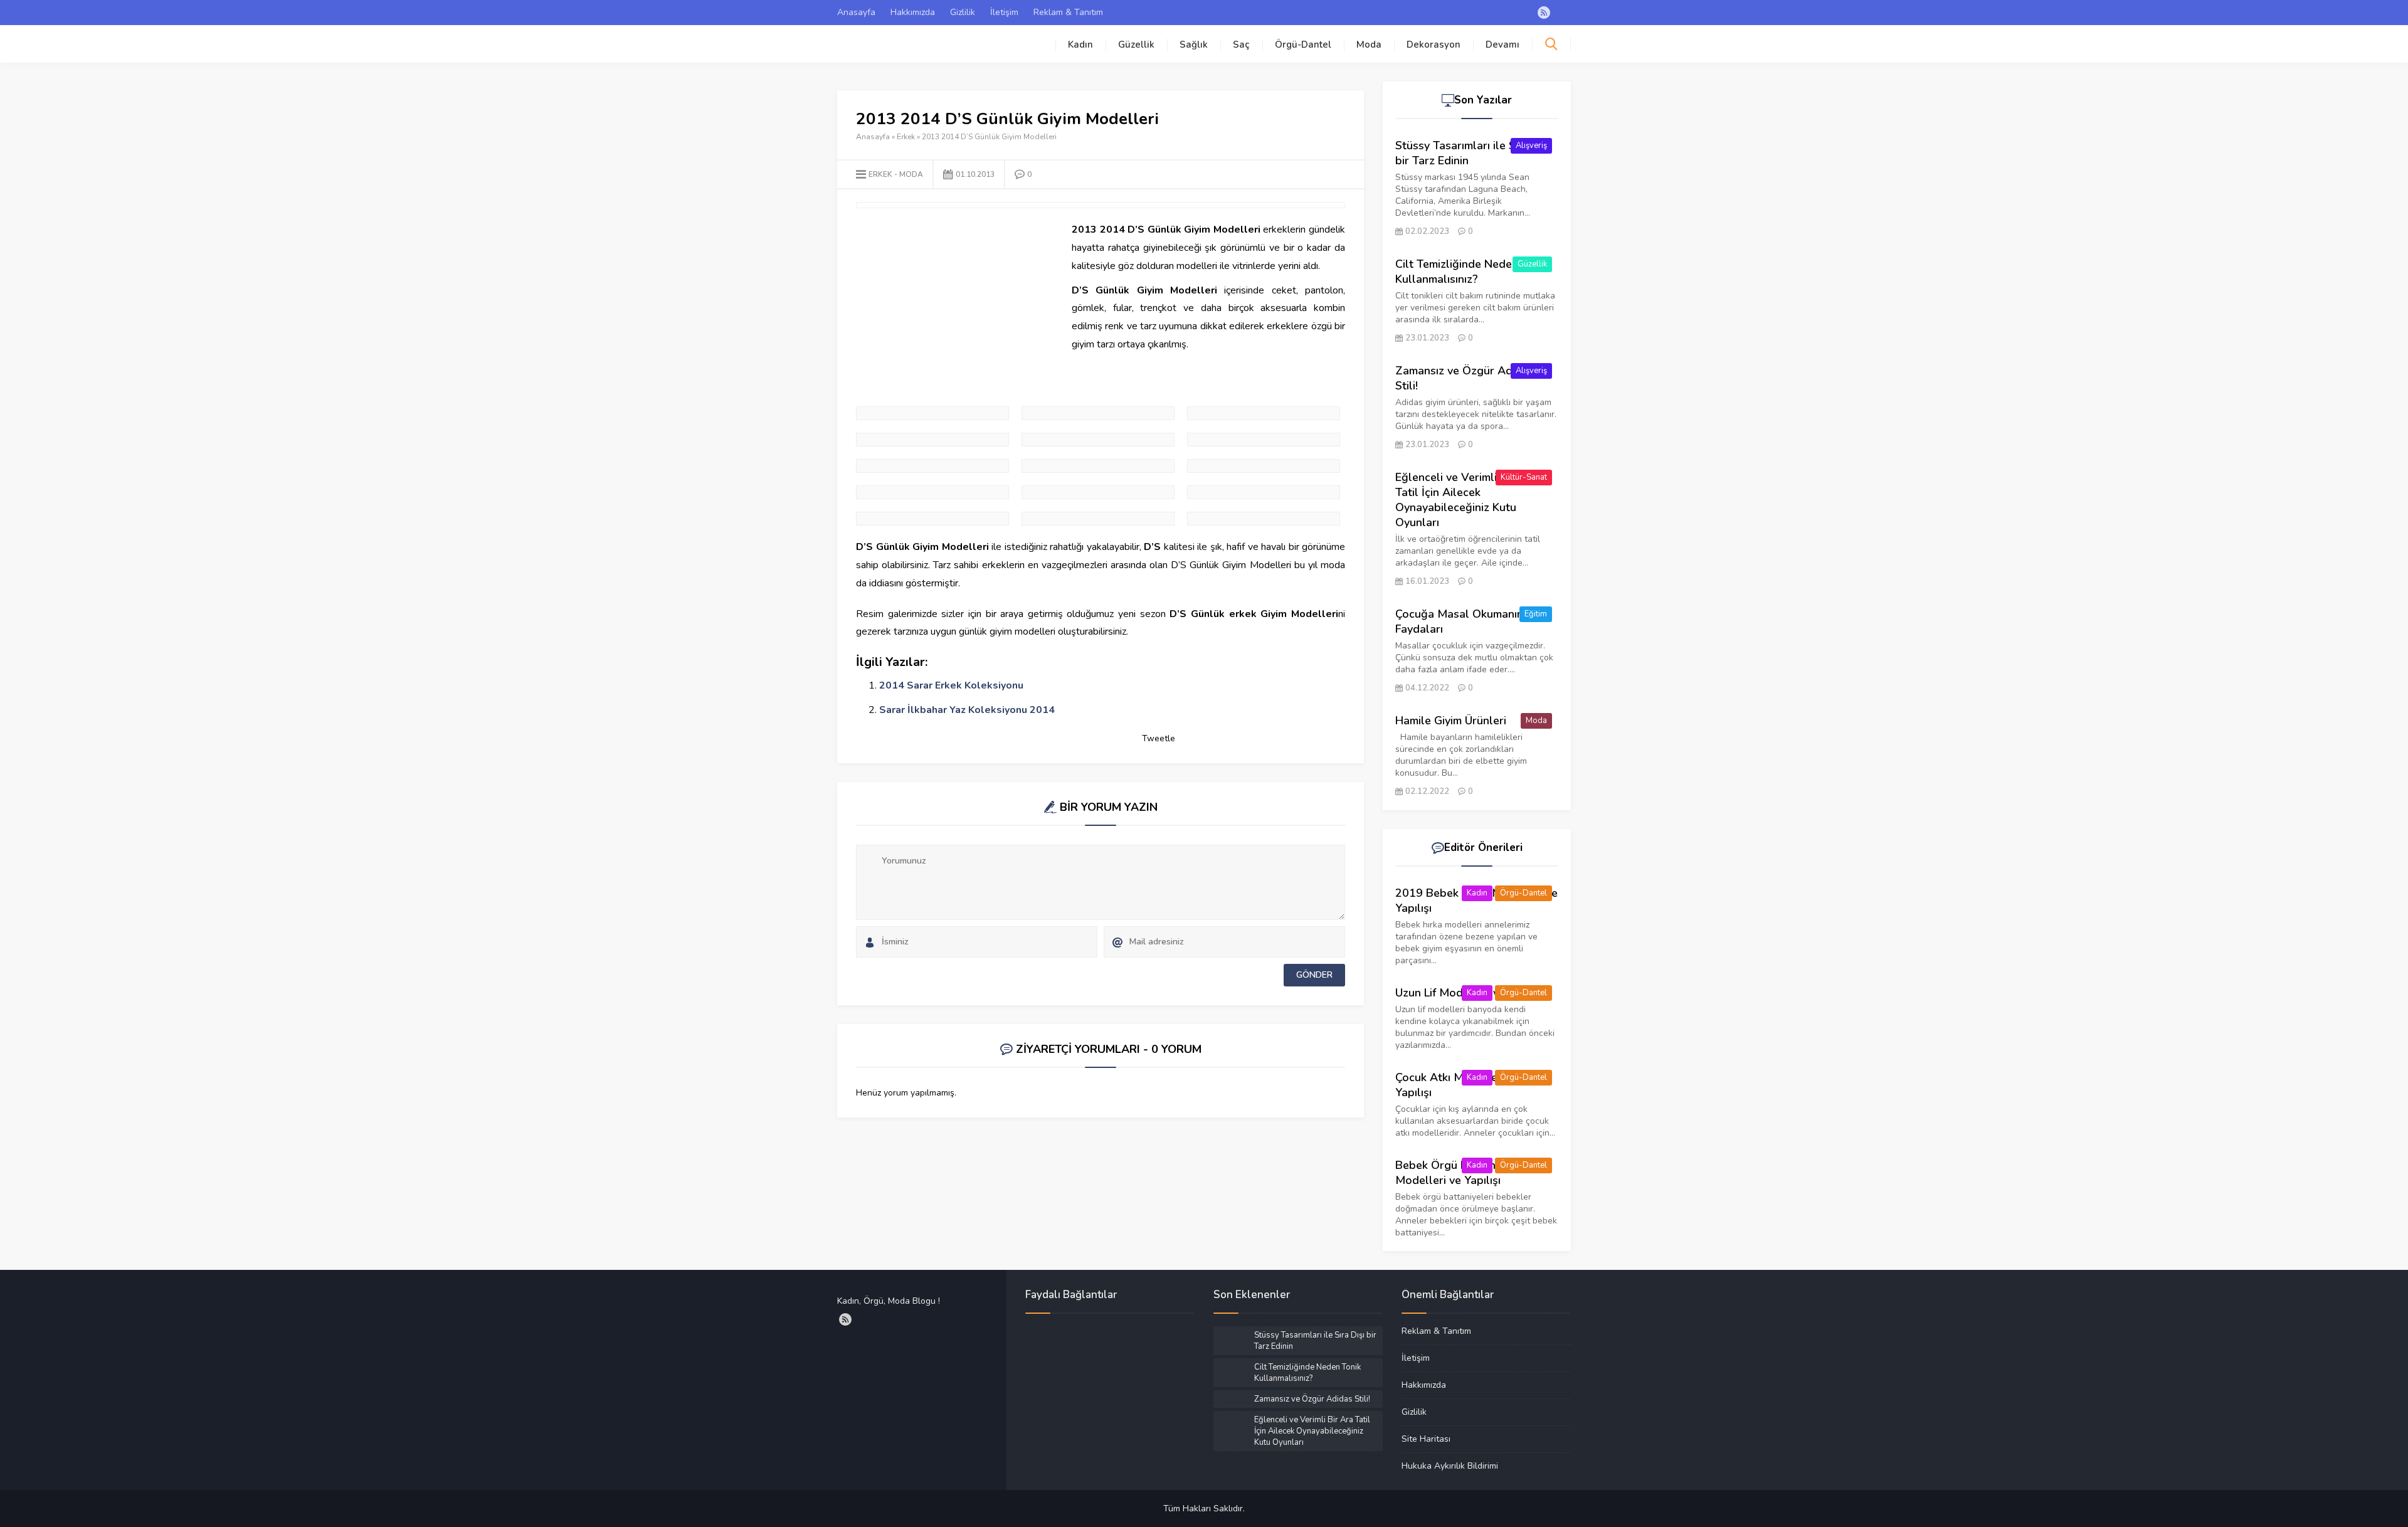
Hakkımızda (913, 12)
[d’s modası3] (932, 519)
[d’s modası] (1264, 519)
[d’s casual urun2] (1264, 466)
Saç (1241, 45)
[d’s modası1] (1098, 492)
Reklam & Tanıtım (1068, 12)
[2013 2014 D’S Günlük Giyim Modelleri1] (932, 413)
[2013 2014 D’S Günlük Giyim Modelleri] (1098, 413)
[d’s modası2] (1264, 492)
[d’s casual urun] (932, 492)
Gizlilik (963, 12)
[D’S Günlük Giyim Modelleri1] (1264, 413)
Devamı (1502, 45)
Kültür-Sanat (1524, 477)
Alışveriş (1531, 145)
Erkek (906, 137)
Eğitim (1536, 614)
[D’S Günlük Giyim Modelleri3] (1098, 440)
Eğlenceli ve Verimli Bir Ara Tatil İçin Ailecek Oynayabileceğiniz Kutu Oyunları (1466, 500)
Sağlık (1194, 45)
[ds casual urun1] (932, 466)
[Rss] (1544, 13)
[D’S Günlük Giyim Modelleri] (1264, 440)
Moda (1369, 45)
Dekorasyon (1434, 45)
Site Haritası (1426, 1439)
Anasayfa (856, 12)
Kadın (1080, 45)
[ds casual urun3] (1098, 466)
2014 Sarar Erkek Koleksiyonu (951, 685)
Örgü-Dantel (1303, 45)
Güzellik (1136, 45)
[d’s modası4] (1098, 519)
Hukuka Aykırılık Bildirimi (1450, 1466)
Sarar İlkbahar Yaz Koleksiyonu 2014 (967, 710)
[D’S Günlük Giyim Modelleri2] (932, 440)
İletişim (1004, 12)
